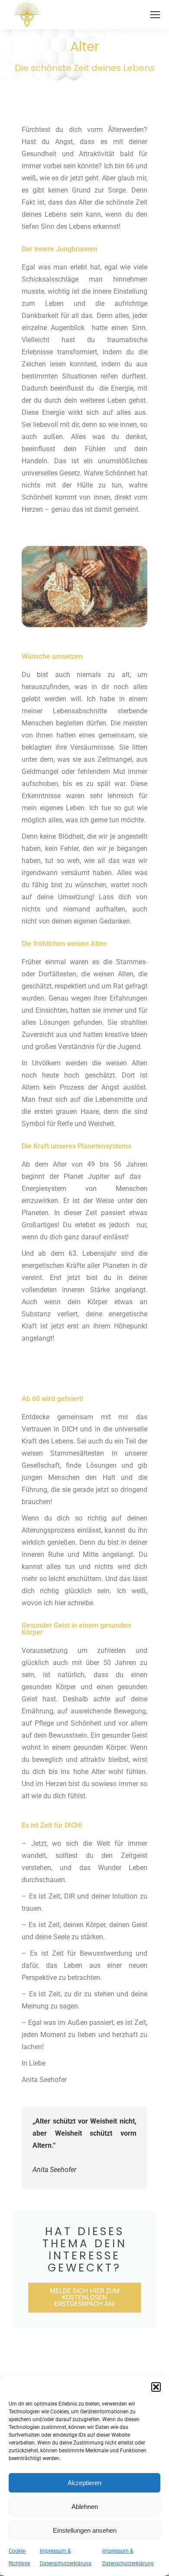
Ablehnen (85, 2507)
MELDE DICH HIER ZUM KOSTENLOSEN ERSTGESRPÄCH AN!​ (85, 2297)
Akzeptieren (84, 2483)
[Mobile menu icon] (155, 15)
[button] (156, 2387)
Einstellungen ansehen (85, 2530)
